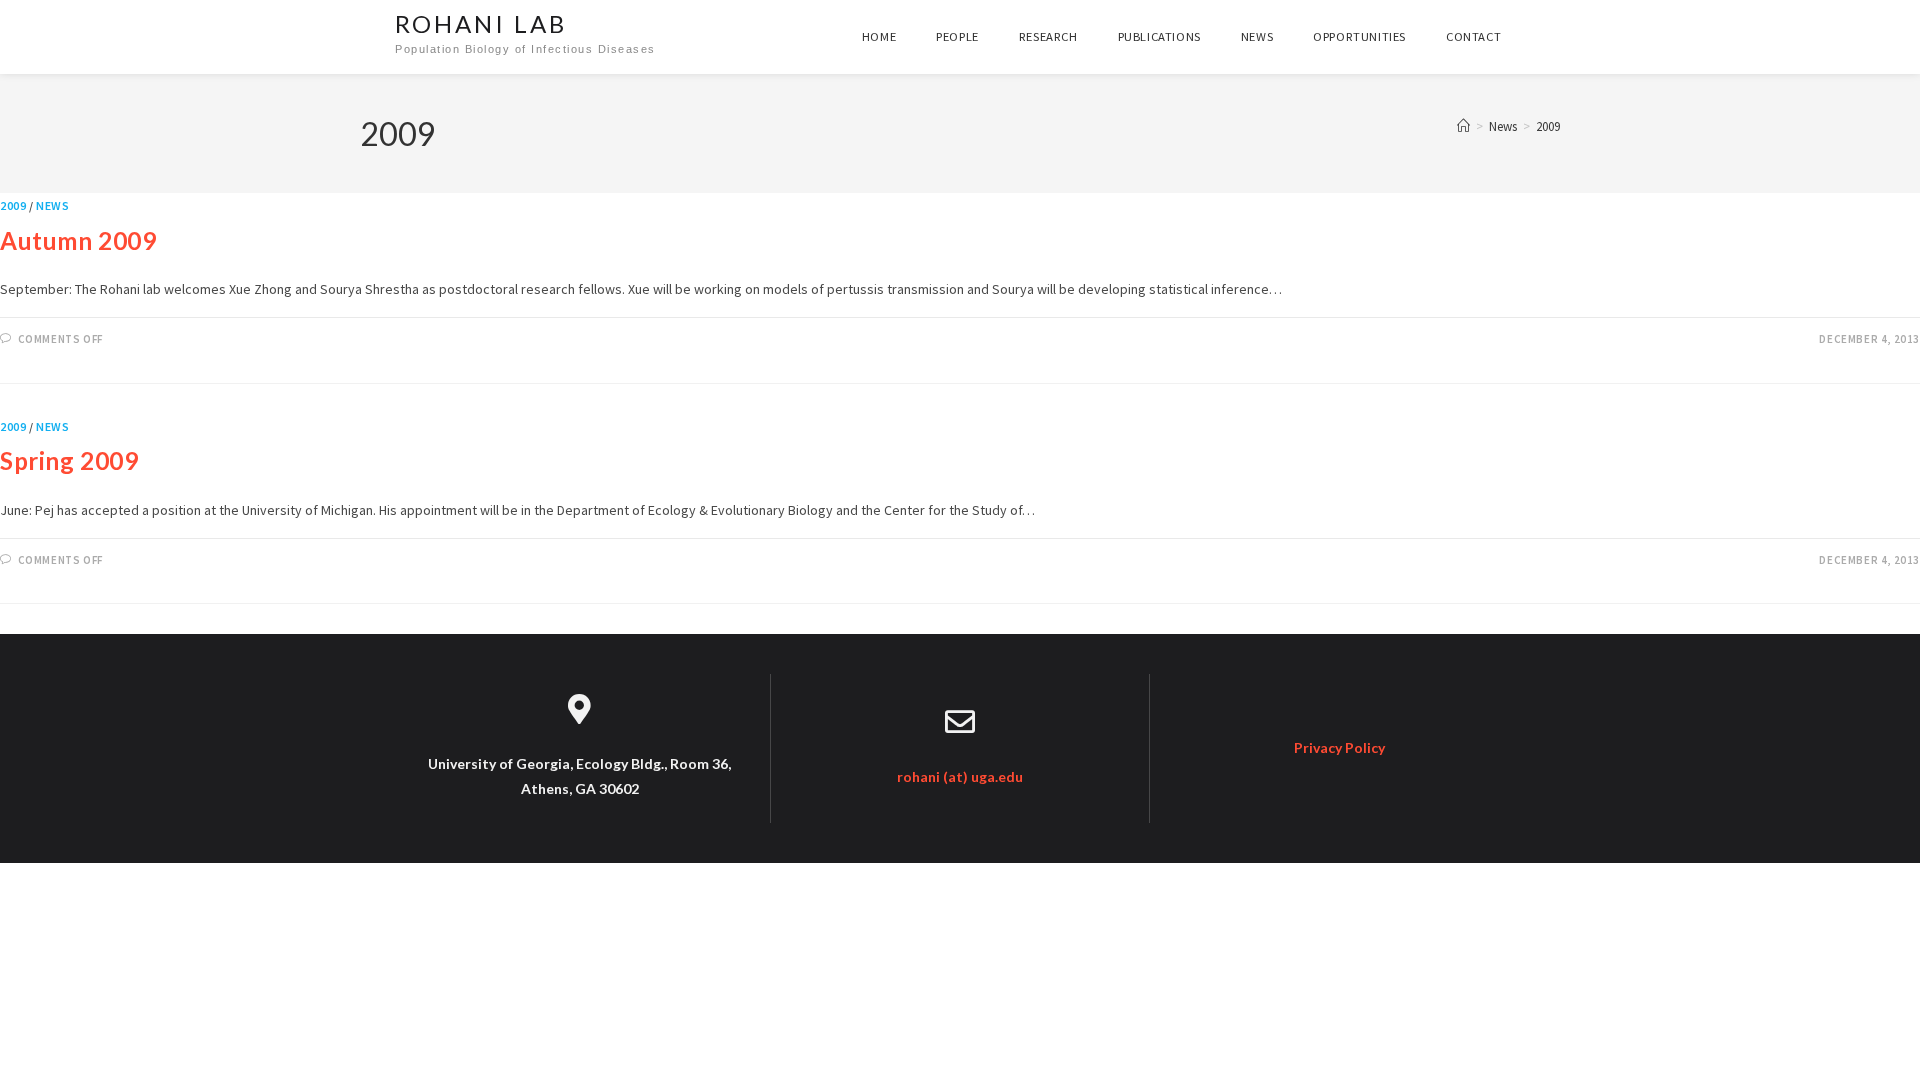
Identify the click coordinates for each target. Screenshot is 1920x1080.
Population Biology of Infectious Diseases (525, 49)
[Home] (1463, 126)
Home (879, 36)
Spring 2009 (69, 460)
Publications (1159, 36)
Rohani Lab (481, 23)
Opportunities (1359, 36)
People (957, 36)
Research (1048, 36)
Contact (1473, 36)
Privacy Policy (1339, 747)
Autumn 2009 (78, 240)
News (1257, 36)
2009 (1548, 126)
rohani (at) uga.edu (960, 776)
